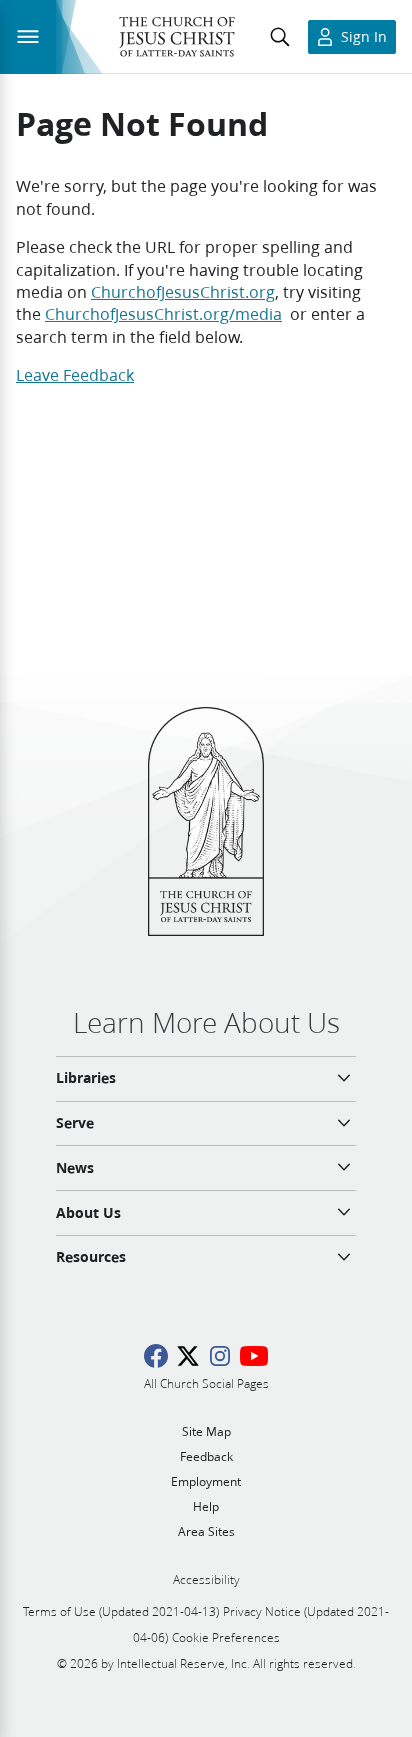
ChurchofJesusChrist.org (183, 291)
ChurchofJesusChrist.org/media (163, 313)
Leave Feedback (75, 374)
